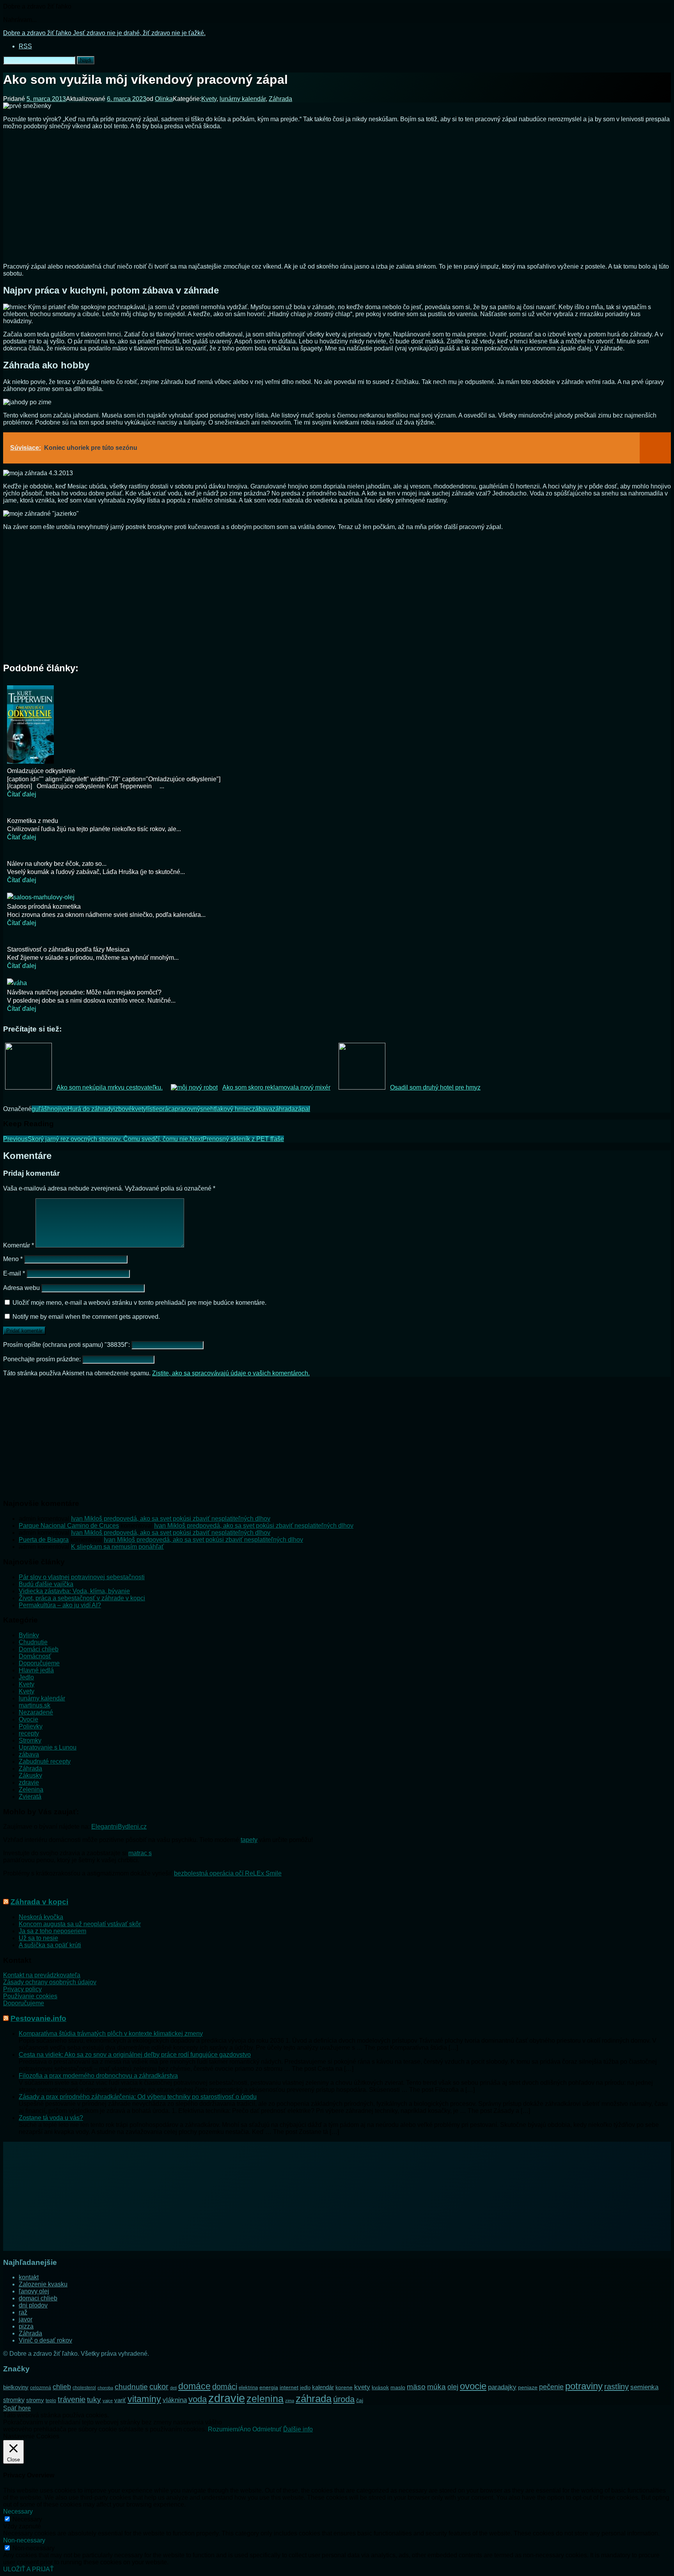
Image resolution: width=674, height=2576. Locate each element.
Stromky (30, 1740)
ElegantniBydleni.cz (119, 1827)
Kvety (209, 99)
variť (120, 2400)
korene (344, 2387)
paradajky (502, 2387)
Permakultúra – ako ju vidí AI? (60, 1605)
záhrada (284, 1109)
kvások (380, 2388)
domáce (194, 2386)
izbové (123, 1109)
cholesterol (84, 2388)
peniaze (528, 2387)
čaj (360, 2400)
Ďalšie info (298, 2429)
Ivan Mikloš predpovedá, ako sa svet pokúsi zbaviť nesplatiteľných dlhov (171, 1519)
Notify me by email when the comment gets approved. (85, 1317)
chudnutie (131, 2387)
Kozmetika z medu (33, 821)
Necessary (27, 2519)
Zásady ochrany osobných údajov (50, 1982)
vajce (108, 2401)
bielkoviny (16, 2387)
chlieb (62, 2387)
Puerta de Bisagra (44, 1540)
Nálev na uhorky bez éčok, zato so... (57, 864)
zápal (302, 1109)
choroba (105, 2388)
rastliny (616, 2387)
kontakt (29, 2277)
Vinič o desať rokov (45, 2340)
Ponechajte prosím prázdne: (43, 1359)
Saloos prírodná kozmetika (44, 907)
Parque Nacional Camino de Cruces (69, 1526)
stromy (35, 2400)
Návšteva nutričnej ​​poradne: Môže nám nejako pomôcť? (84, 992)
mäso (416, 2387)
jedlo (305, 2388)
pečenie (551, 2387)
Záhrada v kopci (39, 1902)
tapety (249, 1840)
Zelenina (31, 1790)
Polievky (31, 1726)
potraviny (584, 2386)
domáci (225, 2387)
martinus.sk (35, 1705)
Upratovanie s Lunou (48, 1747)
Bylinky (29, 1635)
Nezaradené (36, 1712)
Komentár (19, 1245)
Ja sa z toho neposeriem (52, 1931)
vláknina (175, 2400)
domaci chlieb (38, 2298)
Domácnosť (35, 1656)
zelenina (265, 2399)
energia (269, 2387)
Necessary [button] (18, 2511)
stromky (14, 2400)
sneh (207, 1109)
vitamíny (144, 2399)
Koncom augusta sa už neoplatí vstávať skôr (80, 1924)
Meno (13, 1259)
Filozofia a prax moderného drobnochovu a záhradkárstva (98, 2076)
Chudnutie (33, 1642)
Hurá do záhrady (90, 1109)
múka (436, 2387)
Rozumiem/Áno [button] (229, 2429)
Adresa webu (21, 1288)
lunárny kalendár (243, 99)
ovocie (473, 2386)
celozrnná (41, 2388)
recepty (29, 1733)
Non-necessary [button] (24, 2540)
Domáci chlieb (39, 1649)
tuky (94, 2399)
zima (290, 2401)
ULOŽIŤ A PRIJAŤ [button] (28, 2569)
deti (173, 2388)
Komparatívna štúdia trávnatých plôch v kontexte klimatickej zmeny (111, 2034)
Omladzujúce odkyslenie (41, 771)
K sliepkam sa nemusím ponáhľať (117, 1547)
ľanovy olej (34, 2291)
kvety (139, 1109)
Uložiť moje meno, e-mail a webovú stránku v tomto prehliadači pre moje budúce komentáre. (139, 1303)
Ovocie (28, 1719)
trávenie (72, 2399)
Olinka (164, 99)
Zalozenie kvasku (43, 2284)
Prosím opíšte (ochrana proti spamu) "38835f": (67, 1345)
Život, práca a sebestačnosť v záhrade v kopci (82, 1598)
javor (26, 2319)
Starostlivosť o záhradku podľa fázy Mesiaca (68, 949)
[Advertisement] (337, 199)
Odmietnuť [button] (267, 2429)
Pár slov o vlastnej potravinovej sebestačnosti (82, 1577)
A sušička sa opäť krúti (50, 1945)
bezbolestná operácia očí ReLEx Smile (228, 1873)
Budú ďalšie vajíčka (46, 1584)
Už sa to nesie (38, 1938)
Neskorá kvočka (41, 1917)
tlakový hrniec (233, 1109)
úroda (344, 2399)
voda (198, 2399)
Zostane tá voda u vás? (51, 2118)
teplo (51, 2401)
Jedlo (26, 1677)
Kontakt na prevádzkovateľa (42, 1975)
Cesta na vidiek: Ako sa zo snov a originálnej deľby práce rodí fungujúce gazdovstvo (135, 2055)
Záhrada (280, 99)
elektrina (248, 2388)
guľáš (39, 1109)
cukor (159, 2387)
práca (167, 1109)
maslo (398, 2387)
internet (289, 2387)
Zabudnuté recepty (45, 1761)
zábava (262, 1109)
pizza (26, 2326)
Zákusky (30, 1775)
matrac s (140, 1853)
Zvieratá (30, 1797)
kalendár (323, 2387)
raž (23, 2312)
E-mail (14, 1273)
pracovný (187, 1109)
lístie (153, 1109)
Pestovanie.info (38, 2018)
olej (453, 2387)
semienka (644, 2387)
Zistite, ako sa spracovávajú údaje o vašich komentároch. (231, 1373)
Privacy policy (22, 1989)
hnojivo (57, 1109)
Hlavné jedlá (36, 1670)
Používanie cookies (30, 1996)
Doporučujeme (39, 1663)
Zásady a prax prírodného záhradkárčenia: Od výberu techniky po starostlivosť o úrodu (138, 2097)
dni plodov (33, 2305)
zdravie (29, 1782)
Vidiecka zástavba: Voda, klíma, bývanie (74, 1591)
